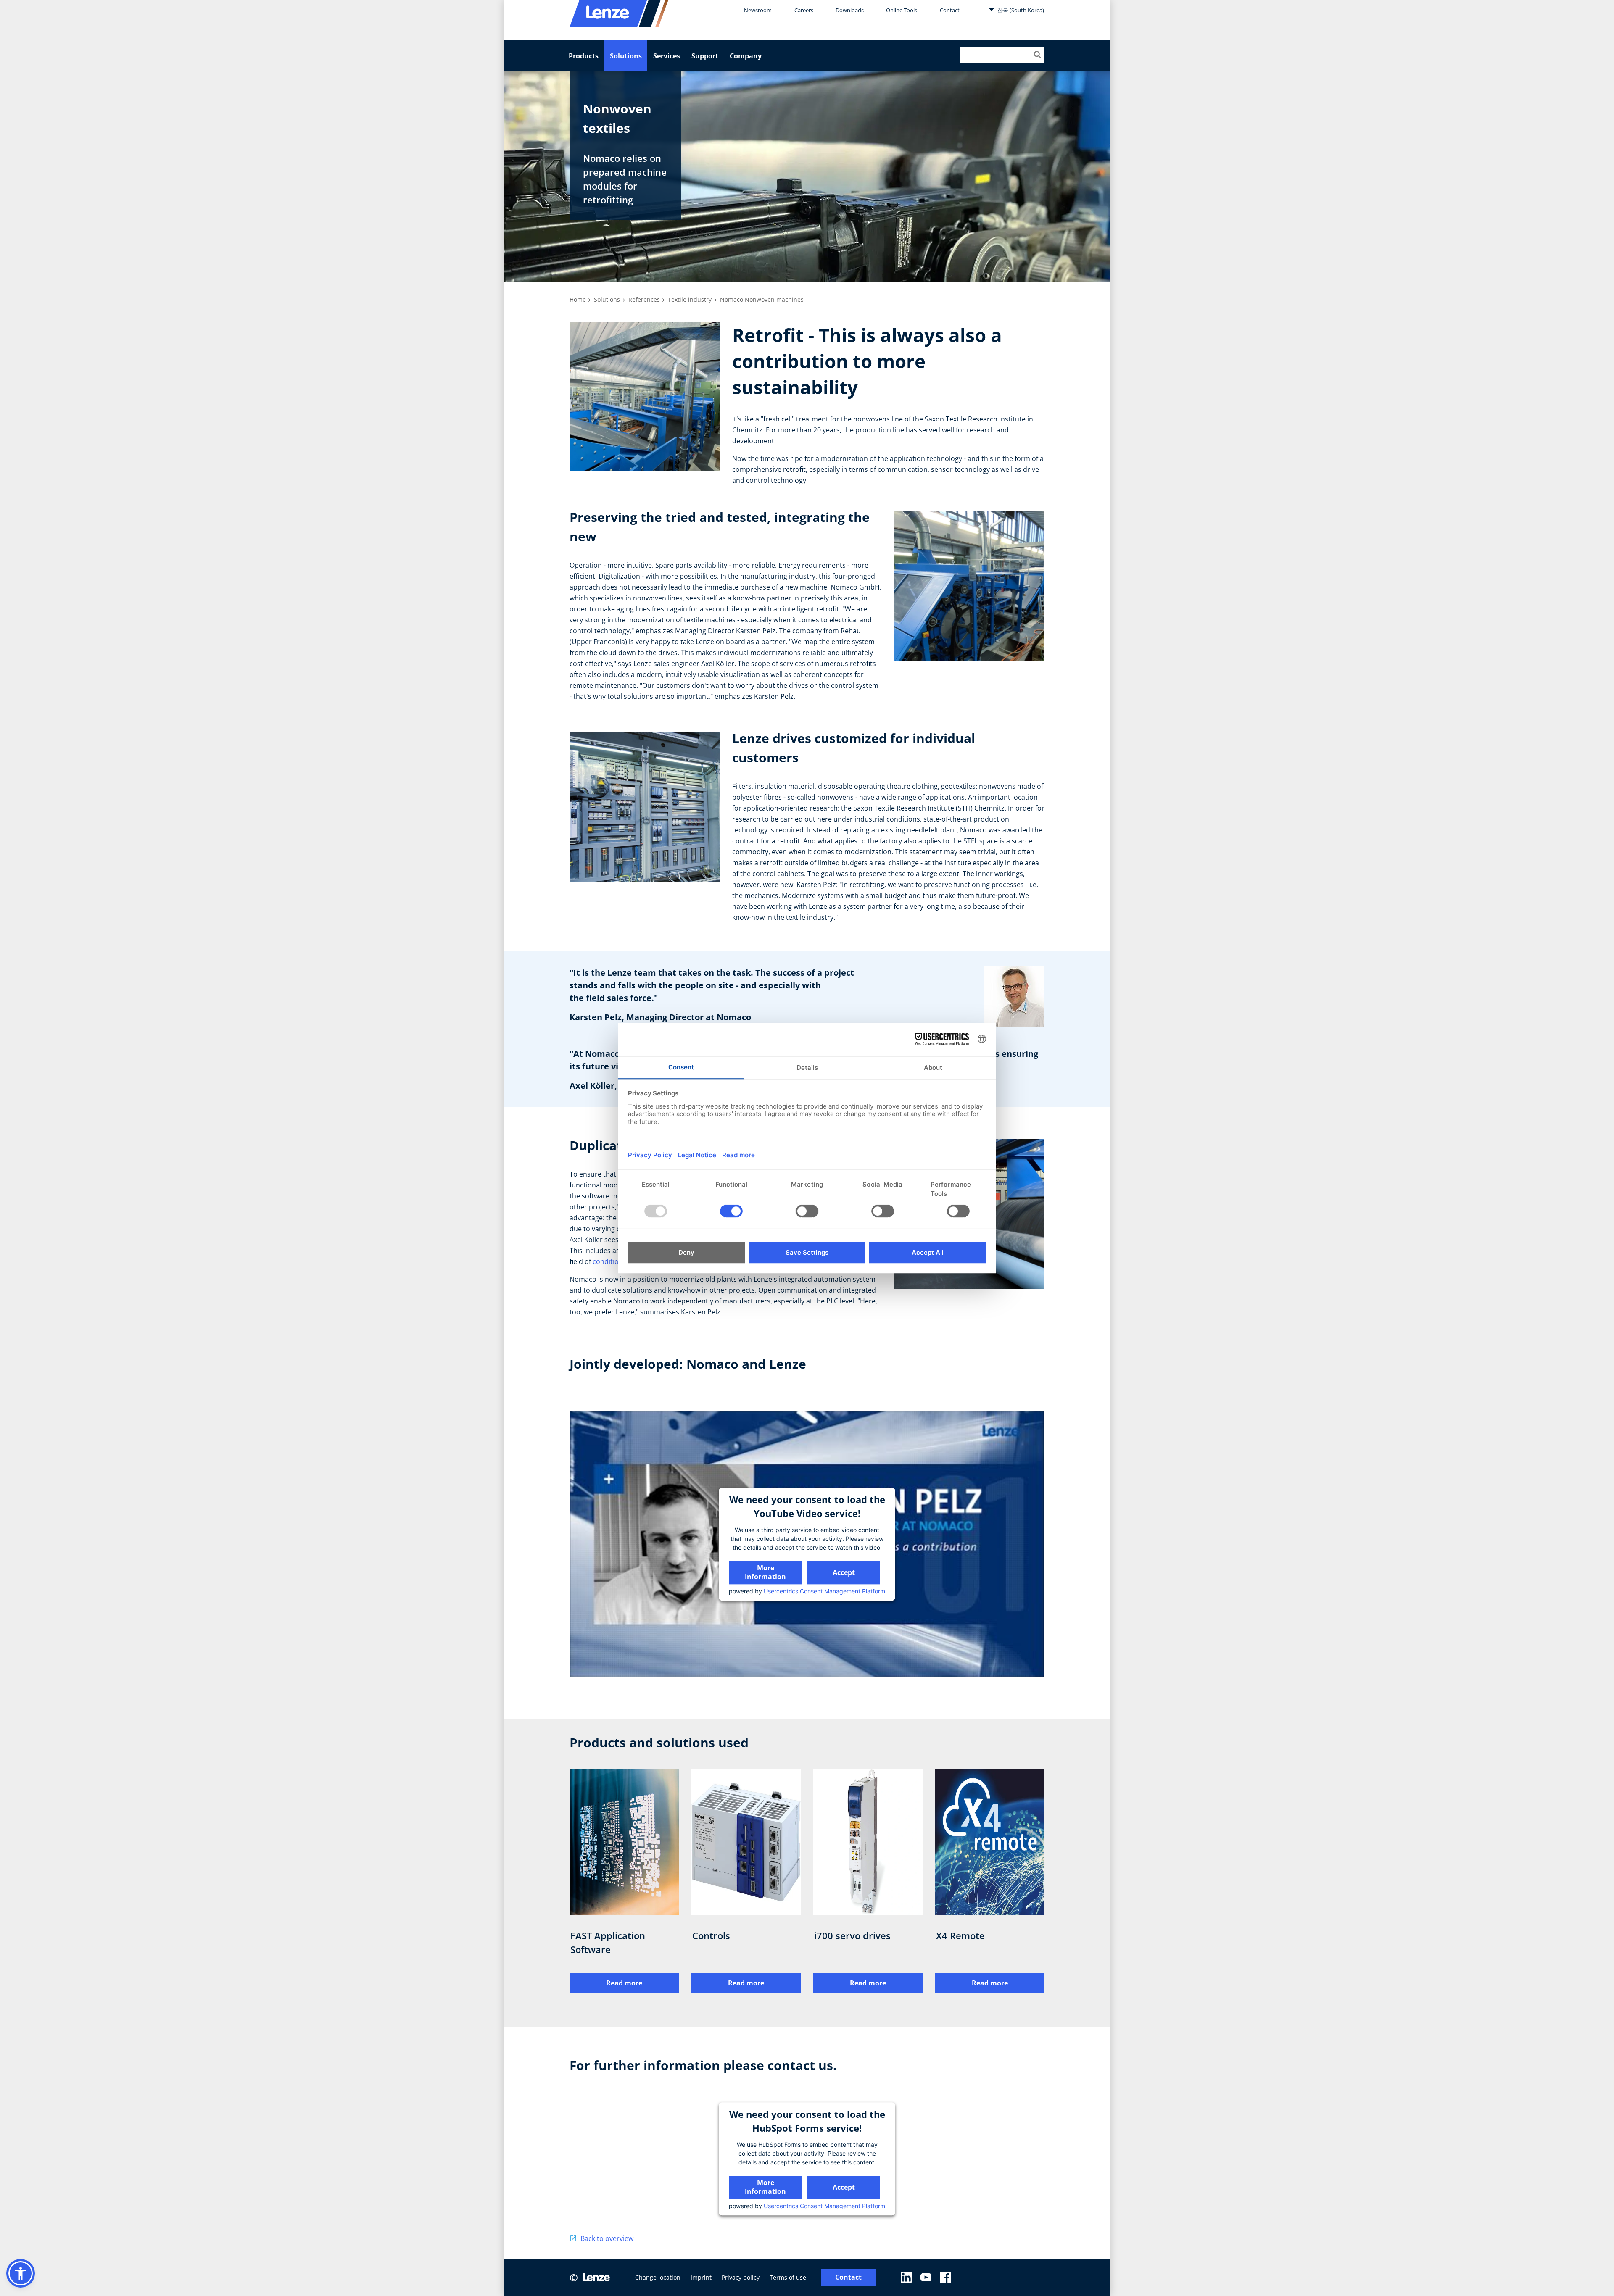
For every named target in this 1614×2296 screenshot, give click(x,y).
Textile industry (690, 299)
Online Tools (902, 10)
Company (746, 56)
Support (705, 56)
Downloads (850, 10)
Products (584, 56)
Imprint (701, 2277)
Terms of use (788, 2277)
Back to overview (607, 2238)
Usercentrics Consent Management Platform (824, 1591)
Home (578, 299)
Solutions (626, 56)
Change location (658, 2277)
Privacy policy (741, 2277)
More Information (765, 1572)
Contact (950, 10)
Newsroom (758, 10)
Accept (844, 1572)
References (644, 299)
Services (667, 56)
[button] (21, 2273)
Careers (804, 10)
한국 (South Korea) (1020, 10)
